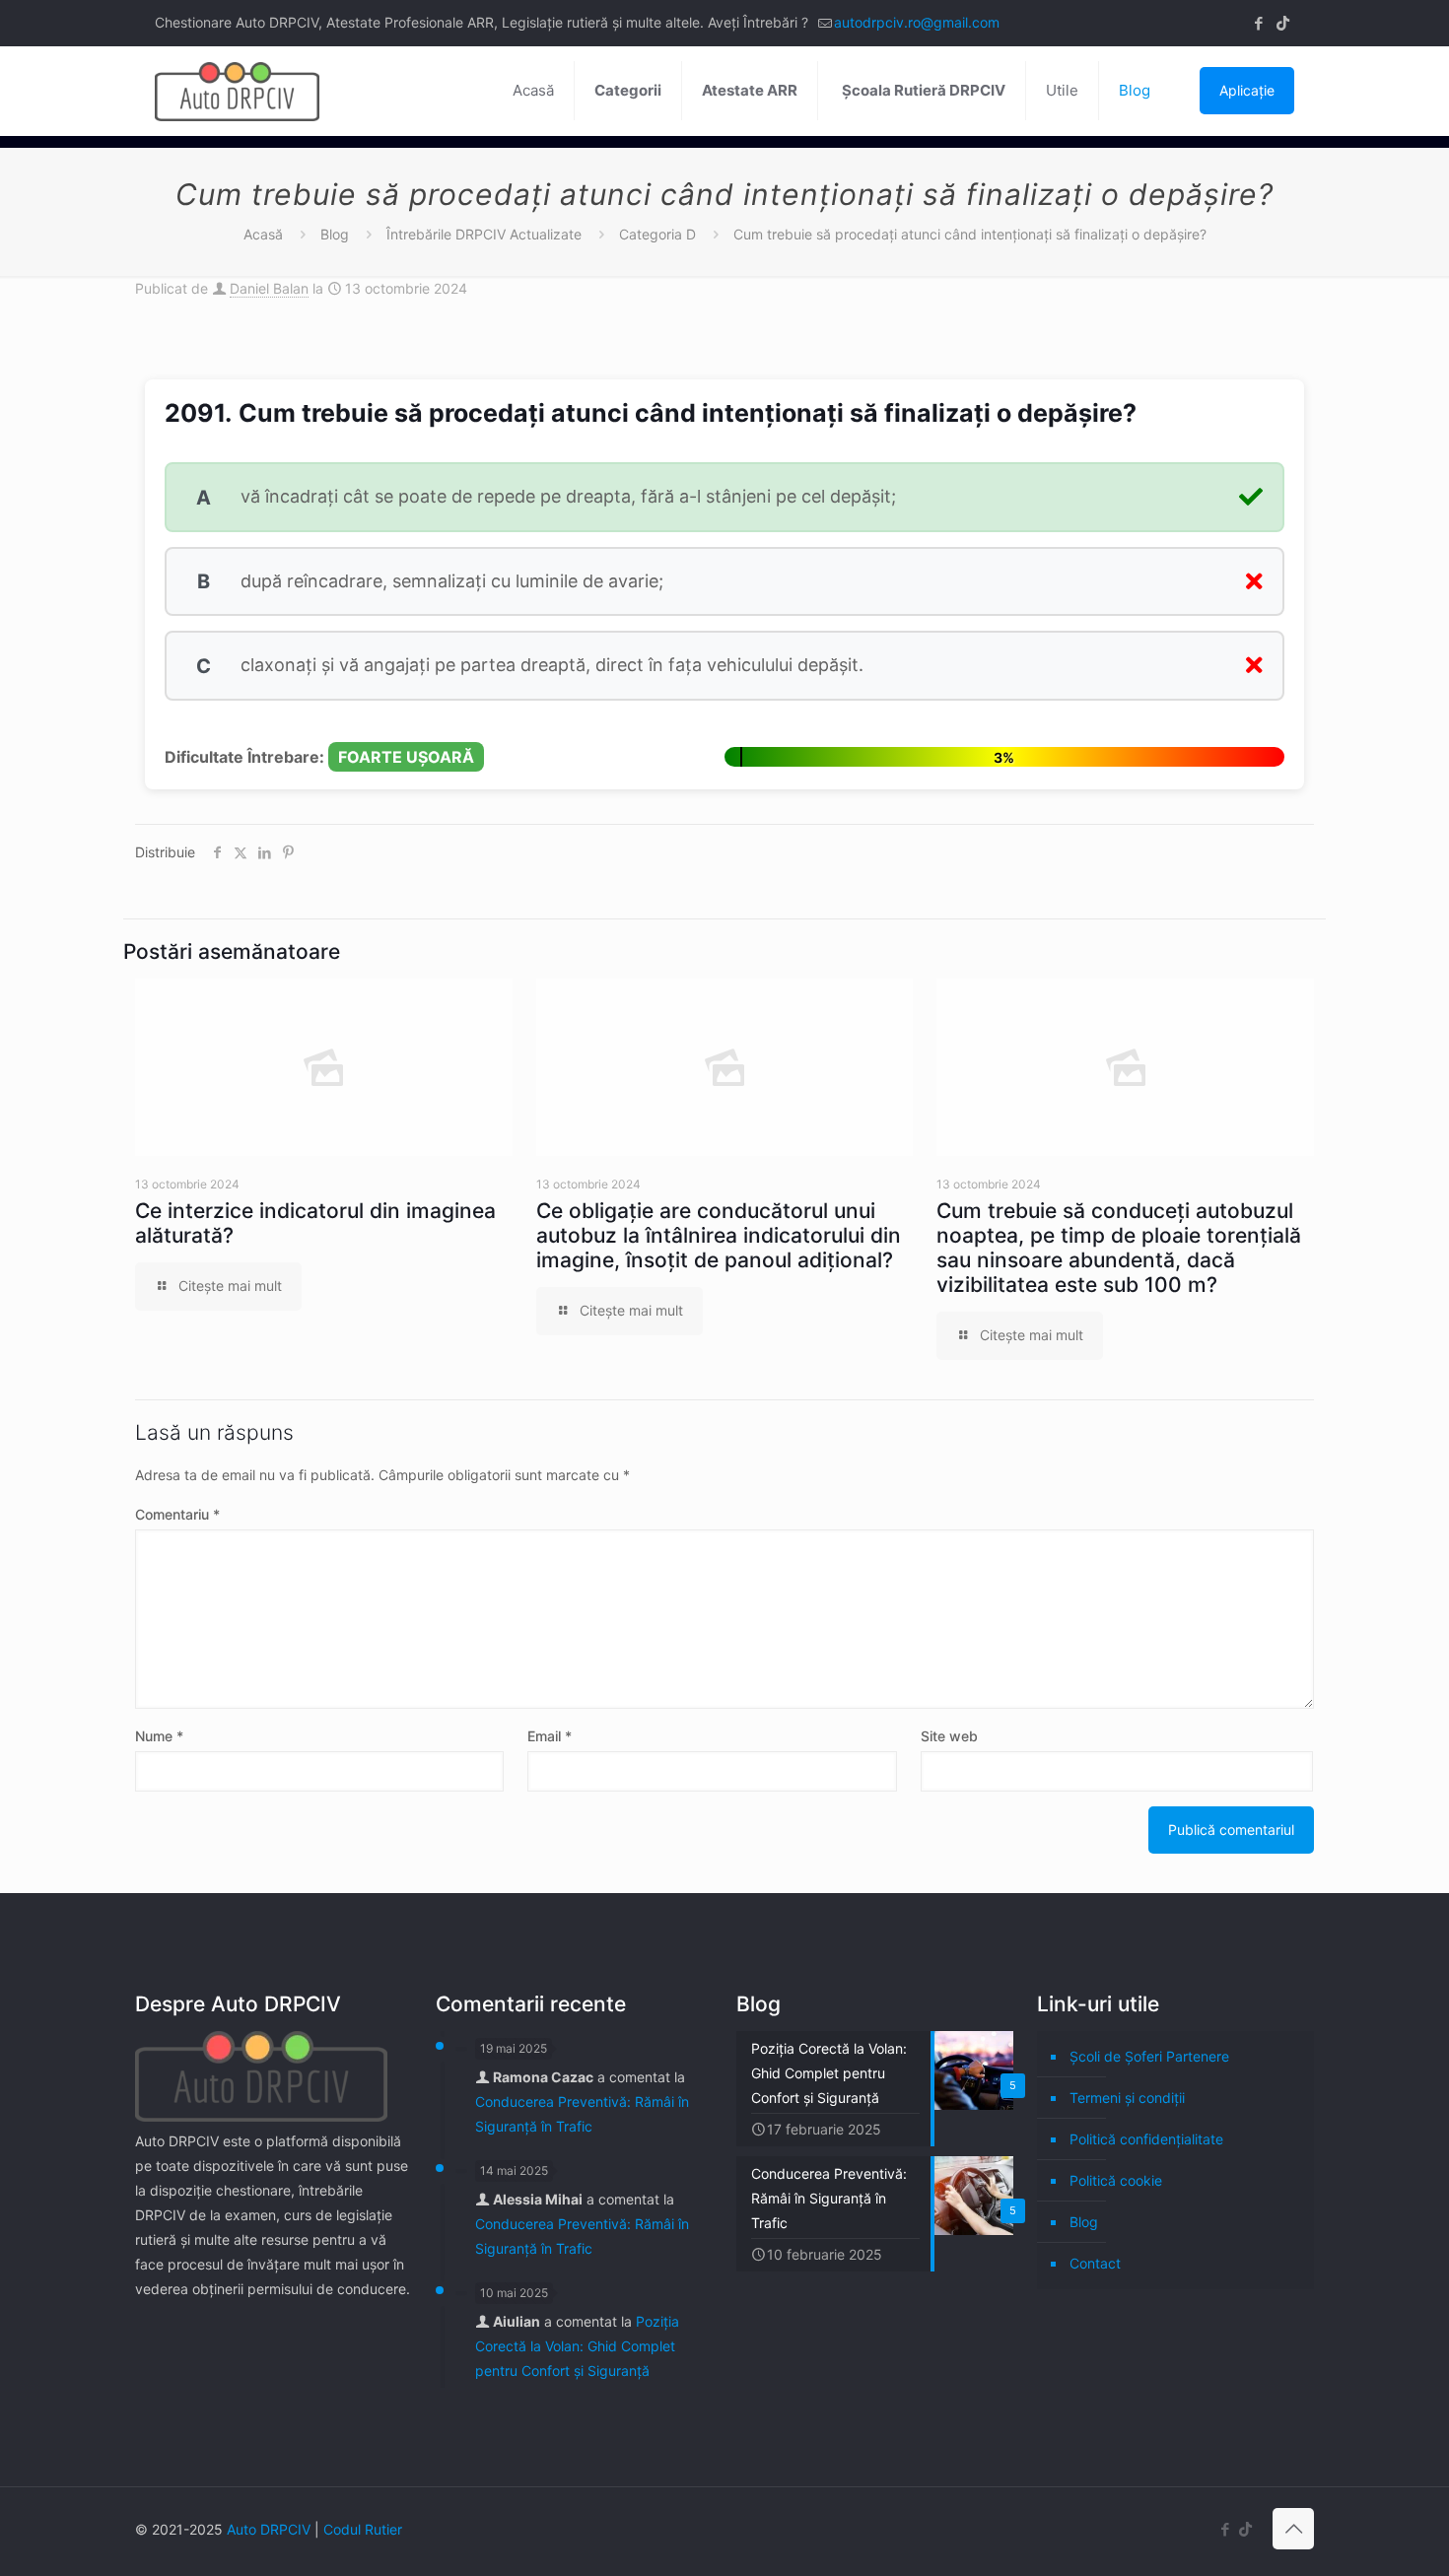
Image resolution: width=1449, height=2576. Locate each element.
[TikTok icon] (1283, 23)
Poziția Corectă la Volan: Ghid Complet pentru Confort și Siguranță (577, 2346)
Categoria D (657, 234)
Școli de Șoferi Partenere (1149, 2056)
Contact (1095, 2263)
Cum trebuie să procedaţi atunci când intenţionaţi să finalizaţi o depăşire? (970, 234)
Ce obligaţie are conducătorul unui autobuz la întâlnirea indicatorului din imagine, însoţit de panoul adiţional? (719, 1235)
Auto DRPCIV (269, 2529)
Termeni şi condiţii (1127, 2098)
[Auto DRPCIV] (237, 91)
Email (550, 1736)
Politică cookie (1116, 2180)
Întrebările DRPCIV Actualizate (484, 234)
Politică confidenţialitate (1146, 2139)
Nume (159, 1736)
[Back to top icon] (1293, 2529)
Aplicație (1247, 90)
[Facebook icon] (1258, 23)
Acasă (263, 234)
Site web (949, 1736)
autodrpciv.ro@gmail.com (917, 22)
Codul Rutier (363, 2529)
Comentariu (177, 1514)
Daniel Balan (269, 288)
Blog (335, 234)
